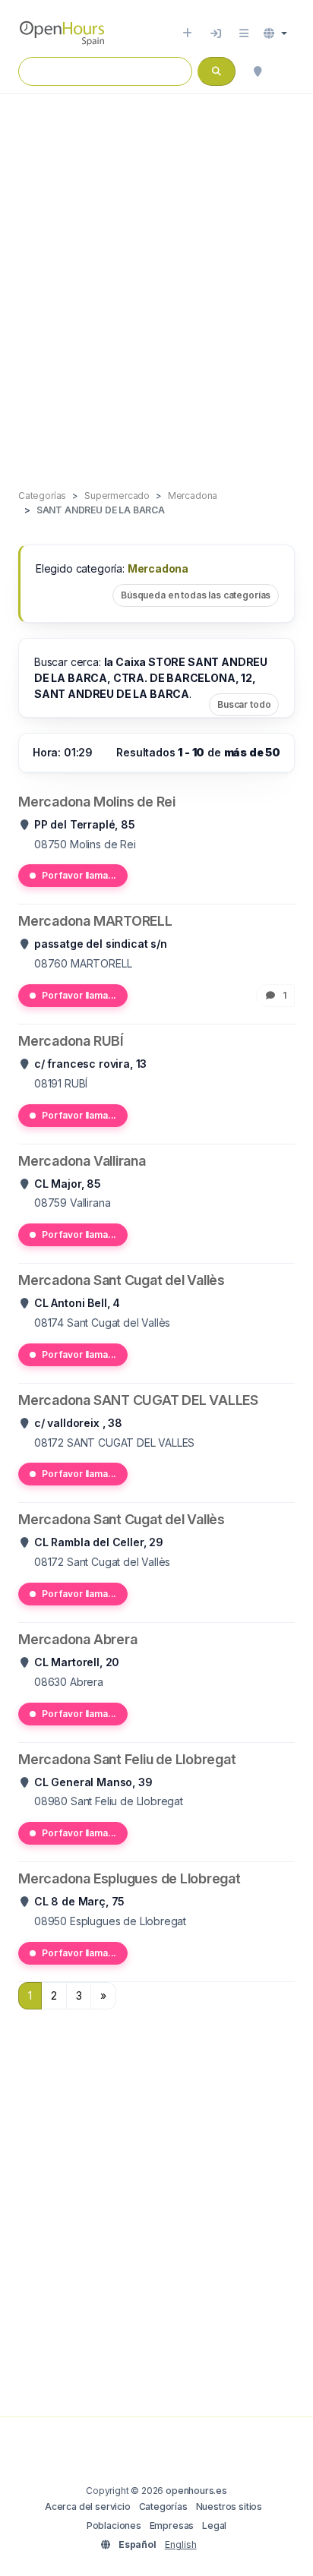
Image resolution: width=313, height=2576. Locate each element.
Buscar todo (244, 704)
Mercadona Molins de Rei (97, 802)
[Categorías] (244, 33)
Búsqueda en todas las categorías (196, 595)
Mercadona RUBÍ (71, 1041)
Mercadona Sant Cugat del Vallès (122, 1280)
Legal (214, 2525)
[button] (275, 33)
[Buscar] (258, 71)
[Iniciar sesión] (216, 33)
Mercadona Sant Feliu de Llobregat (127, 1759)
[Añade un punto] (187, 33)
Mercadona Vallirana (82, 1161)
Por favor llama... (79, 875)
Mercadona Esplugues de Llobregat (130, 1878)
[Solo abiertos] (287, 71)
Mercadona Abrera (77, 1639)
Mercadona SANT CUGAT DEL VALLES (138, 1400)
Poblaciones (114, 2525)
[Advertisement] (156, 276)
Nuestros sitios (229, 2507)
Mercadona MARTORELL (95, 921)
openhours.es (196, 2491)
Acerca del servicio (88, 2507)
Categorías (163, 2507)
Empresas (172, 2525)
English (181, 2544)
